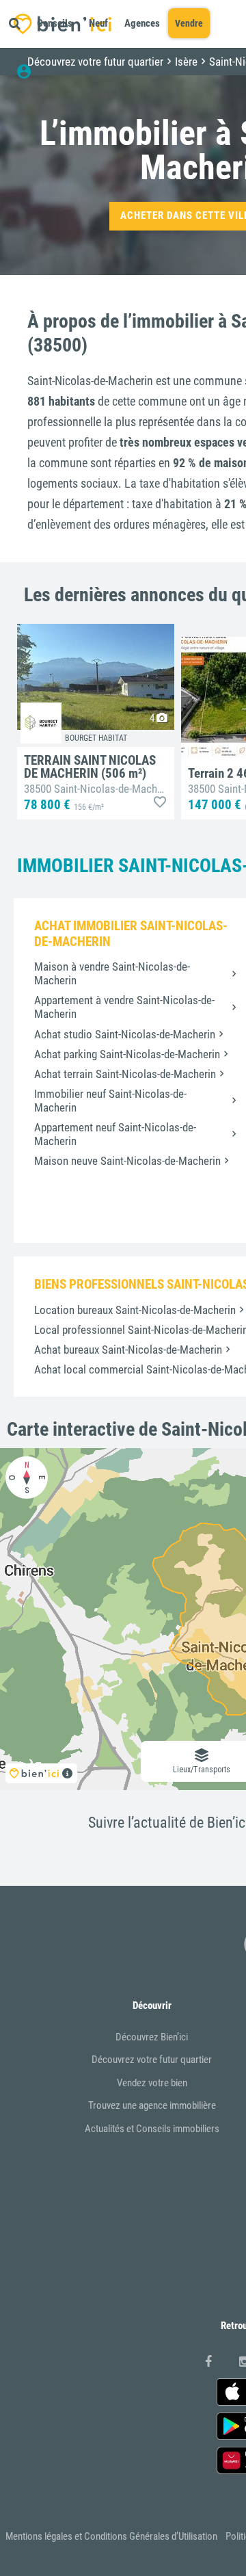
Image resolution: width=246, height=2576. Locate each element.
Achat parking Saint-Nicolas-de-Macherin (127, 1054)
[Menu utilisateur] (30, 72)
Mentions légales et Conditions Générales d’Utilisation (111, 2536)
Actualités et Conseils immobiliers (152, 2129)
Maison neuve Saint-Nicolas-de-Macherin (127, 1161)
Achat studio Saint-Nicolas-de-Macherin (125, 1034)
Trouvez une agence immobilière (152, 2105)
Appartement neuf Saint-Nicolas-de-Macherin (115, 1134)
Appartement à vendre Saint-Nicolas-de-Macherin (124, 1007)
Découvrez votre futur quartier (152, 2060)
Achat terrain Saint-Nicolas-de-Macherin (125, 1074)
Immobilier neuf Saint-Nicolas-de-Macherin (110, 1101)
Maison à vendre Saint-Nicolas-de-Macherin (112, 973)
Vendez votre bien (152, 2083)
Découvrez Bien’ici (152, 2037)
